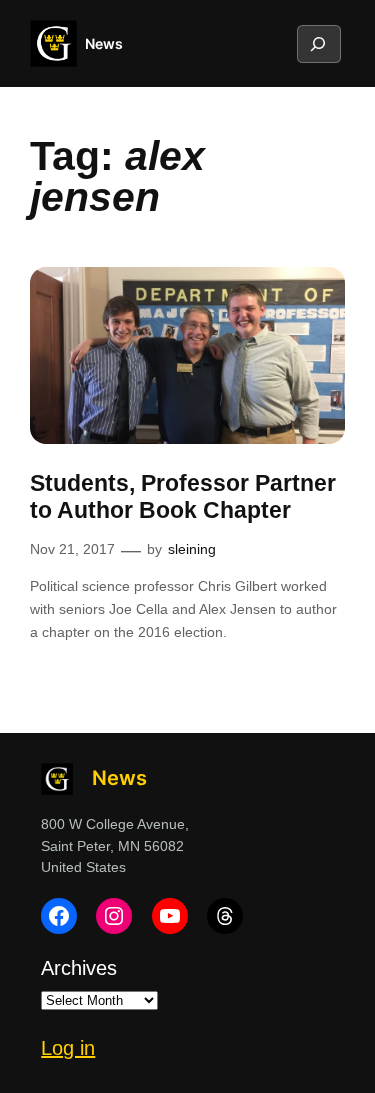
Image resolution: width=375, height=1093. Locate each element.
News (104, 43)
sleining (192, 549)
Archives (79, 968)
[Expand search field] (318, 44)
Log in (68, 1048)
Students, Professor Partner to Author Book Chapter (183, 496)
